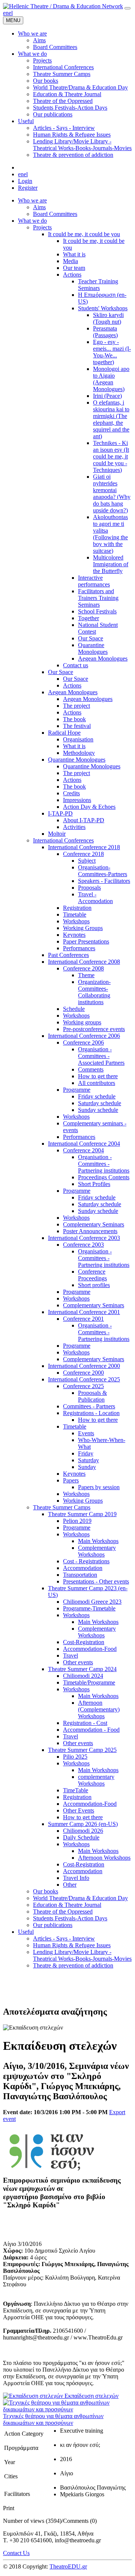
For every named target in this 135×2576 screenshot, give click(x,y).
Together (88, 618)
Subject (87, 861)
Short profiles (94, 1285)
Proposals (89, 888)
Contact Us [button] (16, 2553)
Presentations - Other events (96, 1581)
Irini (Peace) (107, 396)
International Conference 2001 (84, 1312)
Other (70, 1885)
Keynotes (74, 935)
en (6, 13)
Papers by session (99, 1487)
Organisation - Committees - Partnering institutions (104, 1164)
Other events (78, 1662)
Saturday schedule (100, 1103)
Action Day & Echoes (89, 807)
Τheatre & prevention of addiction (73, 1965)
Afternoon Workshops (104, 1858)
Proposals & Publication (92, 1396)
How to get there (98, 1076)
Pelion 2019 (77, 1521)
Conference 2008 (83, 968)
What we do (32, 221)
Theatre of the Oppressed (63, 1912)
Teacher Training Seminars (98, 285)
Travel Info (76, 1878)
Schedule (74, 1009)
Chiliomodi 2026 (83, 1831)
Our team (74, 268)
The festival (77, 726)
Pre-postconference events (94, 1029)
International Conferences (63, 840)
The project (76, 706)
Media (70, 261)
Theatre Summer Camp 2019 (82, 1514)
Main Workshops (98, 1541)
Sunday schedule (98, 1110)
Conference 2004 (83, 1150)
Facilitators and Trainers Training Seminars (98, 598)
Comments (91, 1069)
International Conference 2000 (84, 1366)
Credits (71, 793)
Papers (71, 1480)
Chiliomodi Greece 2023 (92, 1602)
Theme (86, 975)
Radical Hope (64, 733)
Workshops (76, 921)
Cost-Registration (84, 1642)
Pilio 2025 (75, 1757)
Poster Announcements (90, 1231)
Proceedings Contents (104, 1177)
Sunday (87, 1467)
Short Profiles (94, 1184)
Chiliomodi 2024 (83, 1676)
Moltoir (57, 834)
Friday (86, 1453)
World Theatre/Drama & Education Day (80, 1898)
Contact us (76, 665)
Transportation (80, 1575)
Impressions (77, 800)
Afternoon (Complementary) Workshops (99, 1709)
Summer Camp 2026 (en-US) (83, 1824)
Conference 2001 (83, 1319)
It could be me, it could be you (84, 234)
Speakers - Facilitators (104, 881)
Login (25, 181)
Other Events (79, 1810)
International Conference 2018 (84, 847)
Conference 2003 (83, 1245)
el (11, 13)
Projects (42, 227)
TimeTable (76, 1790)
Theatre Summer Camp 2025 (82, 1750)
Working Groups (83, 928)
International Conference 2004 (84, 1144)
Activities (74, 827)
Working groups (82, 1022)
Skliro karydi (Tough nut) (108, 318)
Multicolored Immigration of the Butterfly (111, 564)
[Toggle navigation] (127, 8)
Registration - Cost (85, 1723)
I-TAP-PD (60, 813)
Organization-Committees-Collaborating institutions (94, 992)
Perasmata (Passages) (105, 332)
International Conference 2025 (84, 1379)
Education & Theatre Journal (67, 1905)
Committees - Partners (89, 1406)
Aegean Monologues (103, 659)
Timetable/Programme (89, 1682)
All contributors (97, 1083)
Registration (77, 908)
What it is (74, 254)
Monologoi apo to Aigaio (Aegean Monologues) (111, 379)
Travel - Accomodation (95, 898)
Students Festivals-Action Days (70, 1918)
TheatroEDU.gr (68, 2566)
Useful (26, 1932)
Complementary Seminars (94, 1224)
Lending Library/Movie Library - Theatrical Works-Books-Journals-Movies (82, 1955)
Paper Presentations (86, 941)
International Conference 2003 (84, 1238)
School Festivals (97, 611)
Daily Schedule (81, 1837)
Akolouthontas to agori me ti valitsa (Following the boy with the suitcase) (110, 534)
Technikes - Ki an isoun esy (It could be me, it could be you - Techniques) (111, 456)
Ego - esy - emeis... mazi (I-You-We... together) (112, 352)
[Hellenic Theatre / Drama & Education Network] (63, 6)
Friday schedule (97, 1096)
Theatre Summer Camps (62, 1507)
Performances (79, 948)
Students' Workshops (103, 308)
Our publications (53, 1925)
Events (86, 1433)
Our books (46, 1891)
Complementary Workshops (97, 1551)
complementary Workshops (96, 1780)
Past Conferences (68, 955)
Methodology (79, 753)
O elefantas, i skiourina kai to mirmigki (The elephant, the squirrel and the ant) (111, 419)
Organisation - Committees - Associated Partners (101, 1056)
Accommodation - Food (91, 1730)
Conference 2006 (83, 1042)
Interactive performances (94, 581)
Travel (70, 1656)
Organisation (78, 739)
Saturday (88, 1460)
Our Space (91, 638)
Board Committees (55, 214)
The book (74, 719)
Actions (72, 275)
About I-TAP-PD (84, 820)
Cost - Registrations (86, 1561)
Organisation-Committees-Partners (103, 871)
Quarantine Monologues (93, 648)
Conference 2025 (83, 1386)
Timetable (75, 914)
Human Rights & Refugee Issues (72, 1945)
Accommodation (83, 1568)
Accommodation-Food (90, 1649)
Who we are (32, 200)
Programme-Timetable (89, 1608)
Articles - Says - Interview (64, 1938)
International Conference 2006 (84, 1036)
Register (28, 188)
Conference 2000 (83, 1373)
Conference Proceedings (92, 1275)
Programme (77, 1090)
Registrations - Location (91, 1413)
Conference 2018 (83, 854)
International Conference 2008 (84, 962)
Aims (39, 207)
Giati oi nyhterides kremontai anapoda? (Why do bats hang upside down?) (112, 493)
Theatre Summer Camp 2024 (82, 1669)
